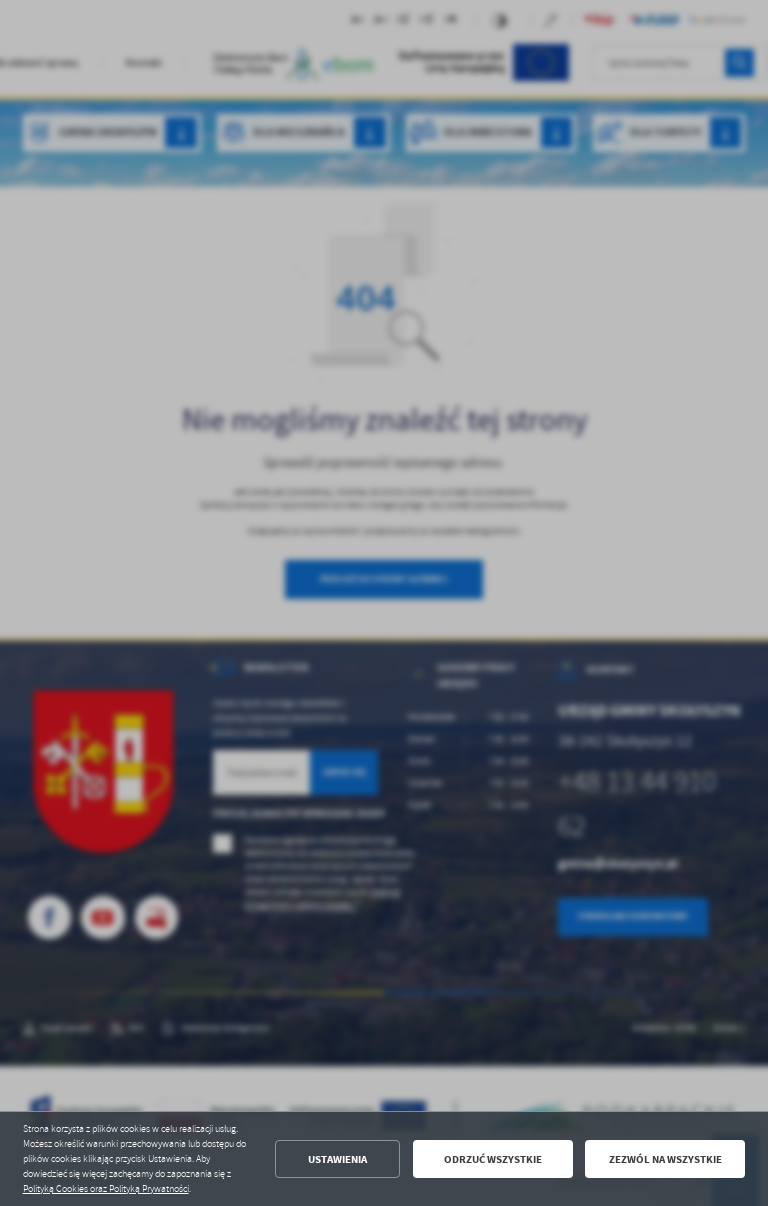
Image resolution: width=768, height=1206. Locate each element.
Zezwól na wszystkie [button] (665, 1159)
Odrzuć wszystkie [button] (493, 1159)
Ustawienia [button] (337, 1159)
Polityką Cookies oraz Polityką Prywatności (106, 1189)
